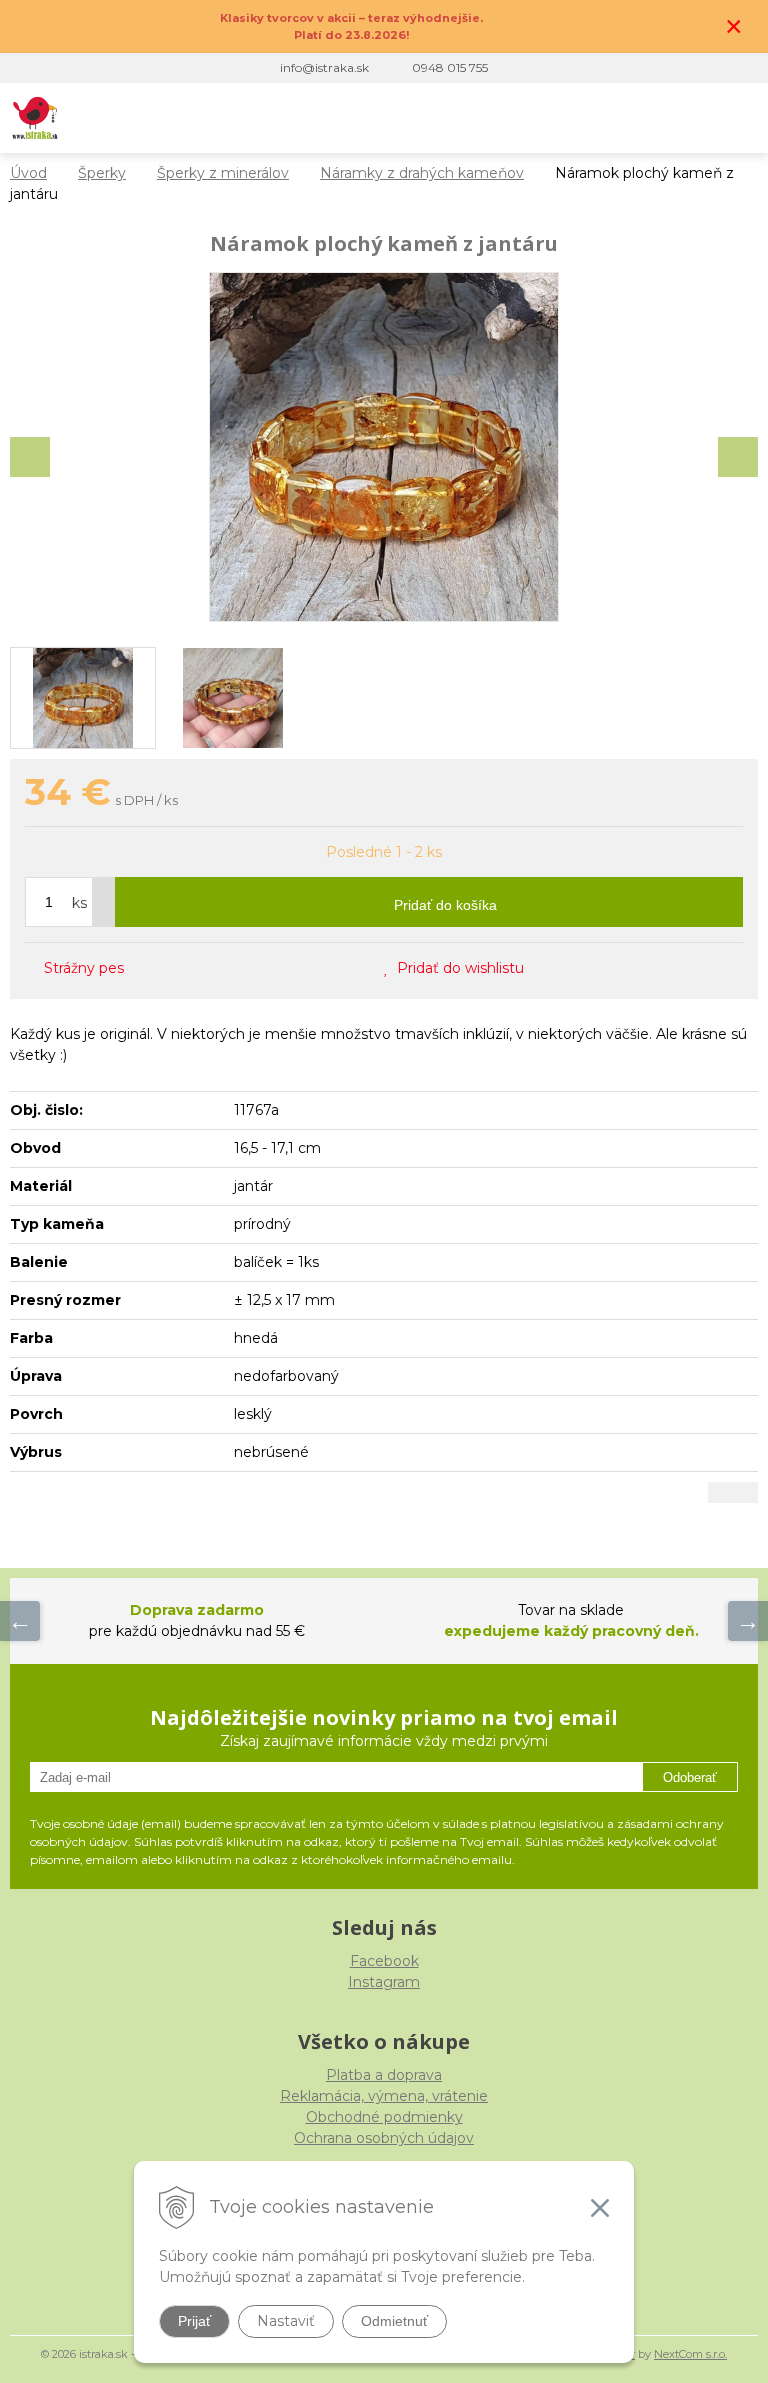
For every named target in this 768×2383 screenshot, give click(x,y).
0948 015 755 (450, 67)
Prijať (194, 2321)
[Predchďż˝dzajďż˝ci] (20, 1621)
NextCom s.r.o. (690, 2354)
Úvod (28, 173)
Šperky (102, 173)
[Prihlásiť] (655, 118)
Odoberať (690, 1777)
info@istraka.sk (324, 67)
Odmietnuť (394, 2321)
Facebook (384, 1961)
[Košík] (696, 118)
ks (79, 903)
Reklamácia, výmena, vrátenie (384, 2096)
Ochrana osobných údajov (384, 2138)
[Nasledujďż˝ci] (748, 1621)
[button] (614, 118)
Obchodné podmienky (384, 2117)
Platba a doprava (384, 2075)
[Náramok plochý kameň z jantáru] (384, 447)
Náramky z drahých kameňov (422, 173)
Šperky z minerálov (223, 173)
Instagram (384, 1982)
